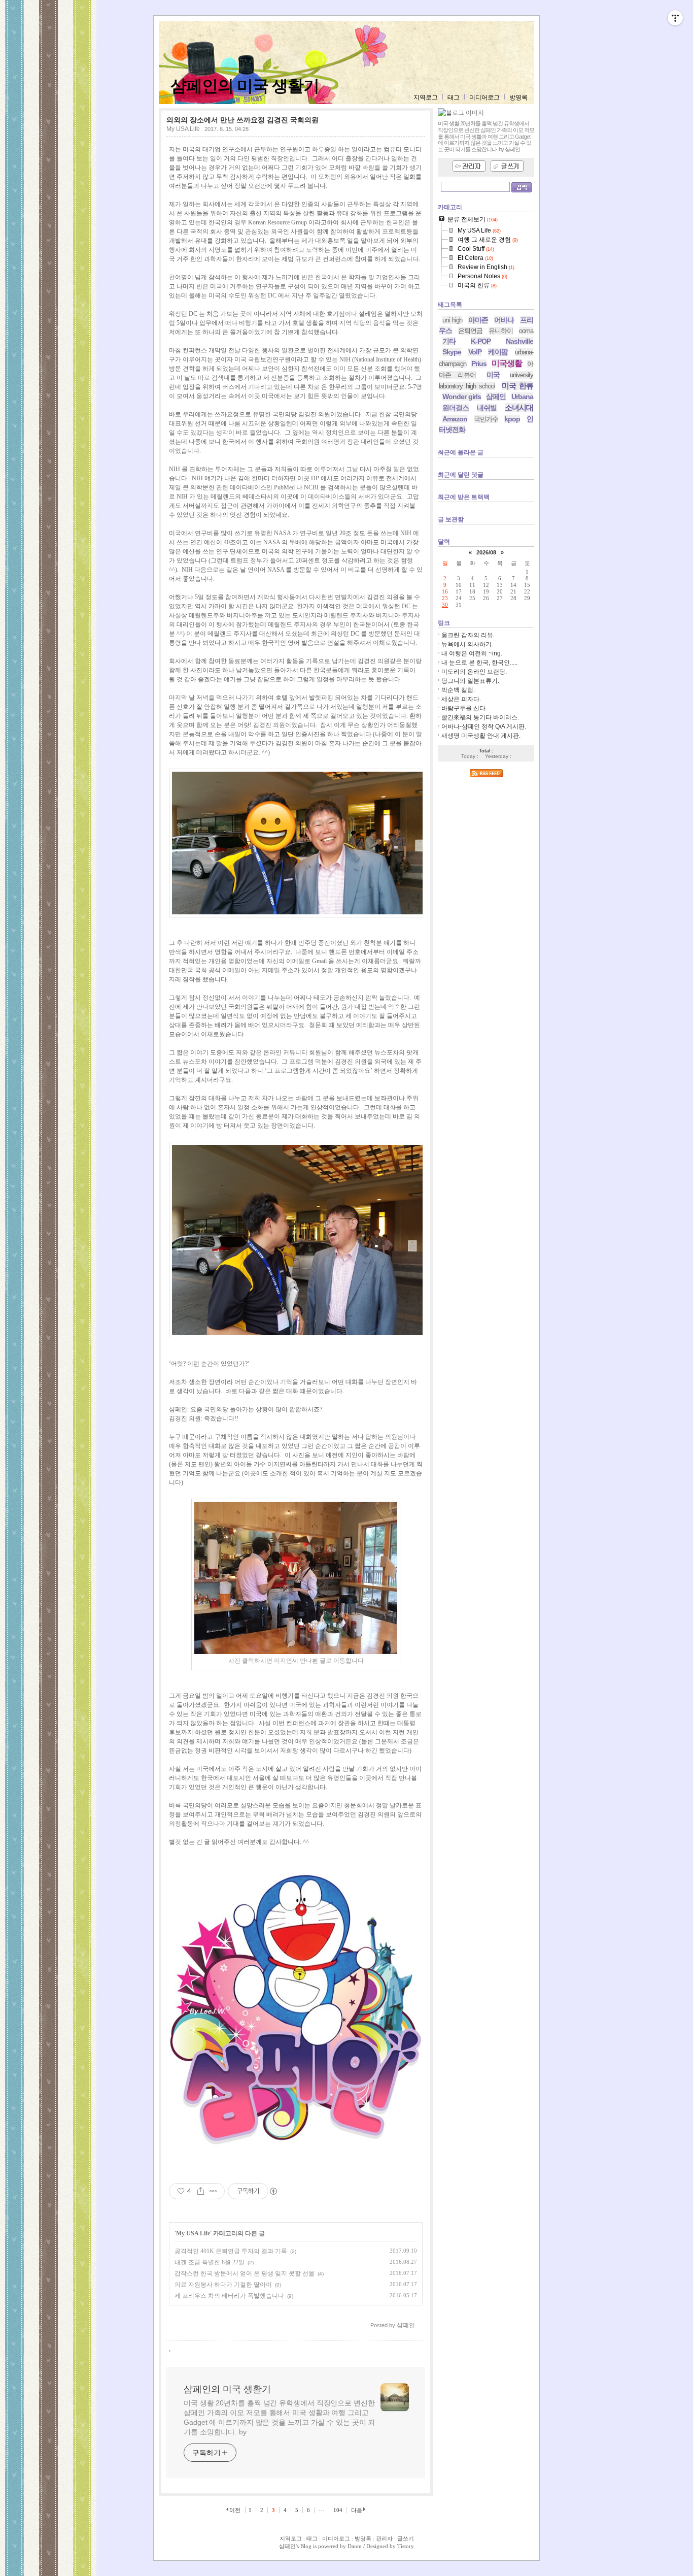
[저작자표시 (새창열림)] (273, 2191)
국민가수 (486, 419)
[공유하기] (201, 2191)
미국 (493, 375)
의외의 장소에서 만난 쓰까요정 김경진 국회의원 (242, 120)
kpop (512, 419)
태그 (454, 97)
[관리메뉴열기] (675, 18)
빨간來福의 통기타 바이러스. (480, 717)
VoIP (475, 352)
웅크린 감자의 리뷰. (468, 635)
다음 (357, 2510)
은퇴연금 (470, 331)
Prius (479, 364)
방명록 (518, 97)
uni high (452, 320)
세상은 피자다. (461, 699)
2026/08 (486, 552)
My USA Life (183, 129)
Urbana (522, 397)
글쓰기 (406, 2538)
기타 (449, 341)
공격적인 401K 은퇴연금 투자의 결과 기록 (231, 2251)
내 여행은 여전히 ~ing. (472, 653)
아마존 (478, 320)
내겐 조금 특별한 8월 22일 (210, 2262)
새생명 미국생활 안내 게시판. (481, 736)
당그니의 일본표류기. (470, 681)
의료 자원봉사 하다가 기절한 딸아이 (223, 2285)
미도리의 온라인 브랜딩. (474, 672)
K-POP (481, 341)
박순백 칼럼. (458, 690)
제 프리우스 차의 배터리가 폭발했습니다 (229, 2296)
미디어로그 (484, 97)
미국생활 (507, 363)
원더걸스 (456, 408)
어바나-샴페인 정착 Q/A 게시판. (484, 726)
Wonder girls (462, 397)
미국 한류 (517, 386)
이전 (235, 2510)
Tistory (406, 2546)
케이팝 (498, 352)
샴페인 (496, 397)
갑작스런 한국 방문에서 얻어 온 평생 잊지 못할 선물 (245, 2273)
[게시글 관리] (213, 2191)
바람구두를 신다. (464, 708)
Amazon (455, 419)
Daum (355, 2546)
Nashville (519, 341)
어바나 (504, 320)
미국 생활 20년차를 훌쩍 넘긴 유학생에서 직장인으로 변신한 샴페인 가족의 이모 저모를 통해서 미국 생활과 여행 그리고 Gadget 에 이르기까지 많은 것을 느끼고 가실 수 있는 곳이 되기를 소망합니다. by (279, 2417)
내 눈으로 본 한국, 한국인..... (479, 663)
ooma (526, 331)
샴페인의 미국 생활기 (245, 86)
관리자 (384, 2538)
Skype (452, 352)
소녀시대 (519, 407)
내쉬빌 (487, 408)
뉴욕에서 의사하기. (467, 644)
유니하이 (501, 331)
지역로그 (426, 97)
